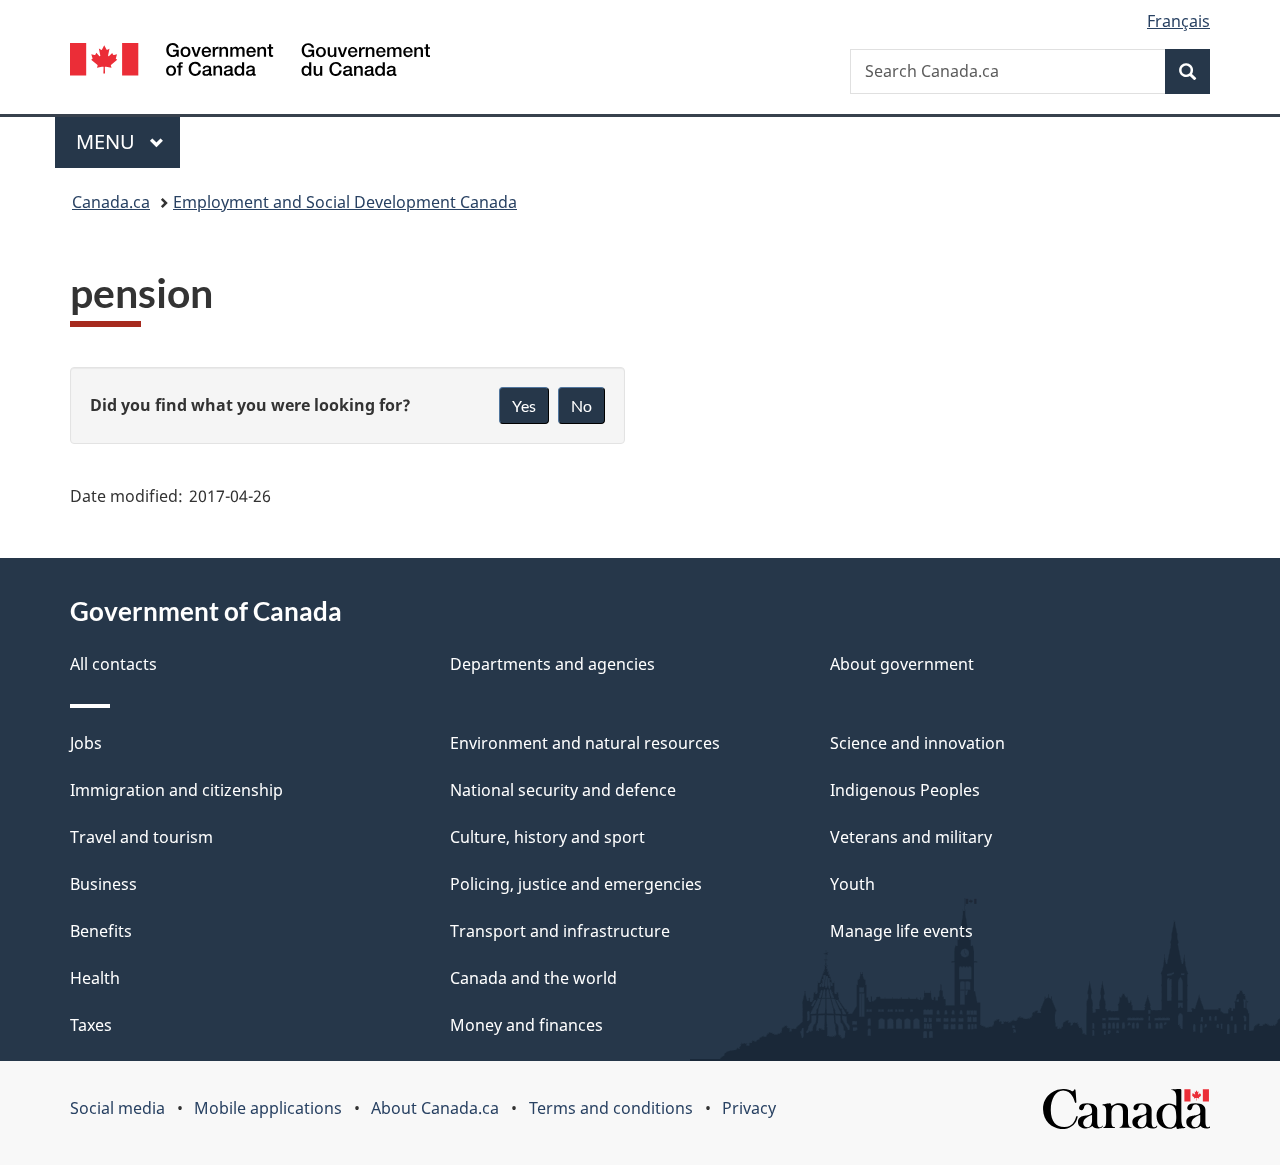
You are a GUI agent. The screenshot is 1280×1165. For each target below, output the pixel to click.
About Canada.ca (435, 1108)
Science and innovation (917, 743)
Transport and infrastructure (560, 931)
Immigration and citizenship (176, 790)
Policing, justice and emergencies (576, 884)
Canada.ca (111, 202)
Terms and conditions (611, 1108)
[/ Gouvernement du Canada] (250, 62)
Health (95, 978)
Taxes (91, 1025)
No (581, 405)
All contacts (113, 664)
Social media (117, 1108)
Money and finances (526, 1025)
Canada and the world (533, 978)
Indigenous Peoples (905, 790)
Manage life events (901, 931)
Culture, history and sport (547, 837)
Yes (524, 405)
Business (103, 884)
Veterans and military (911, 837)
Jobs (86, 743)
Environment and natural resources (585, 743)
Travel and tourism (141, 837)
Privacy (749, 1108)
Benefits (101, 931)
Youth (852, 884)
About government (902, 664)
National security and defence (563, 790)
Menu (108, 141)
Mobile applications (268, 1108)
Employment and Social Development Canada (345, 202)
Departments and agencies (552, 664)
